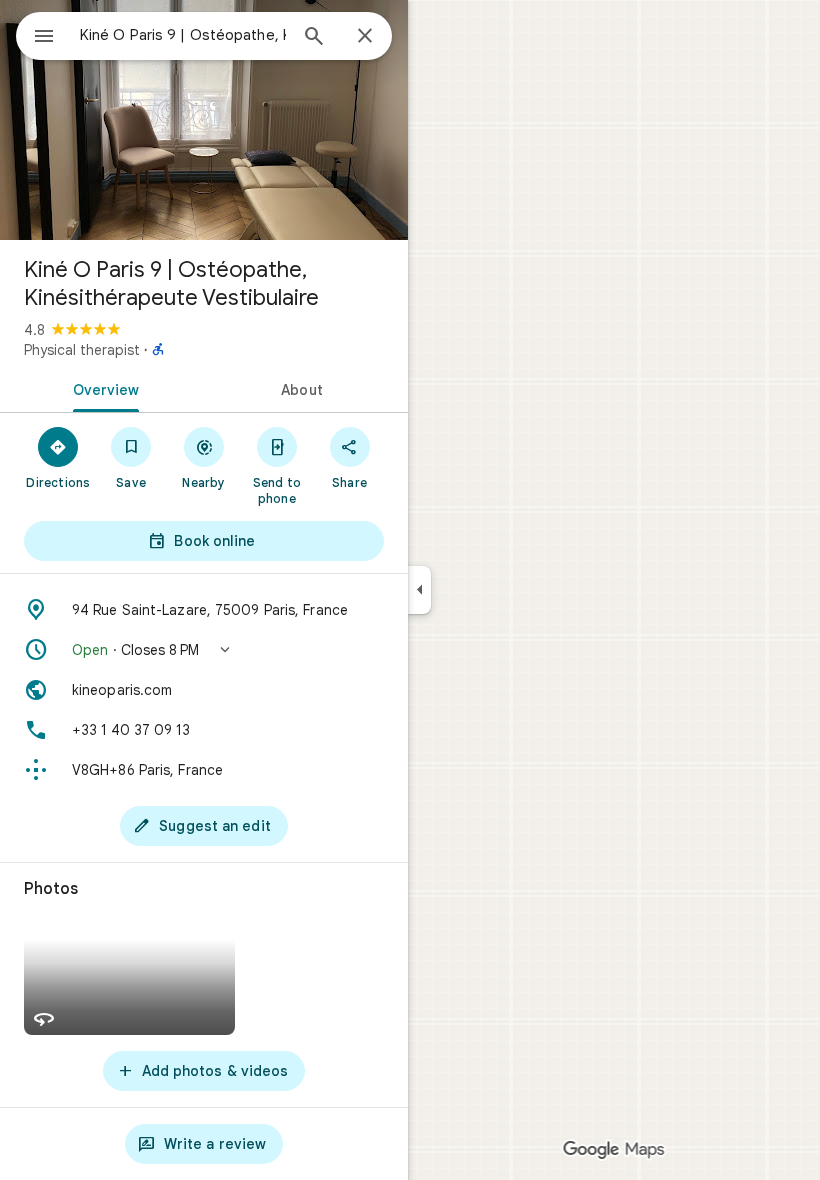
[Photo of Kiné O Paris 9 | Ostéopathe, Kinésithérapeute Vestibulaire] (204, 120)
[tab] (102, 388)
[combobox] (183, 35)
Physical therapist (82, 350)
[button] (204, 650)
